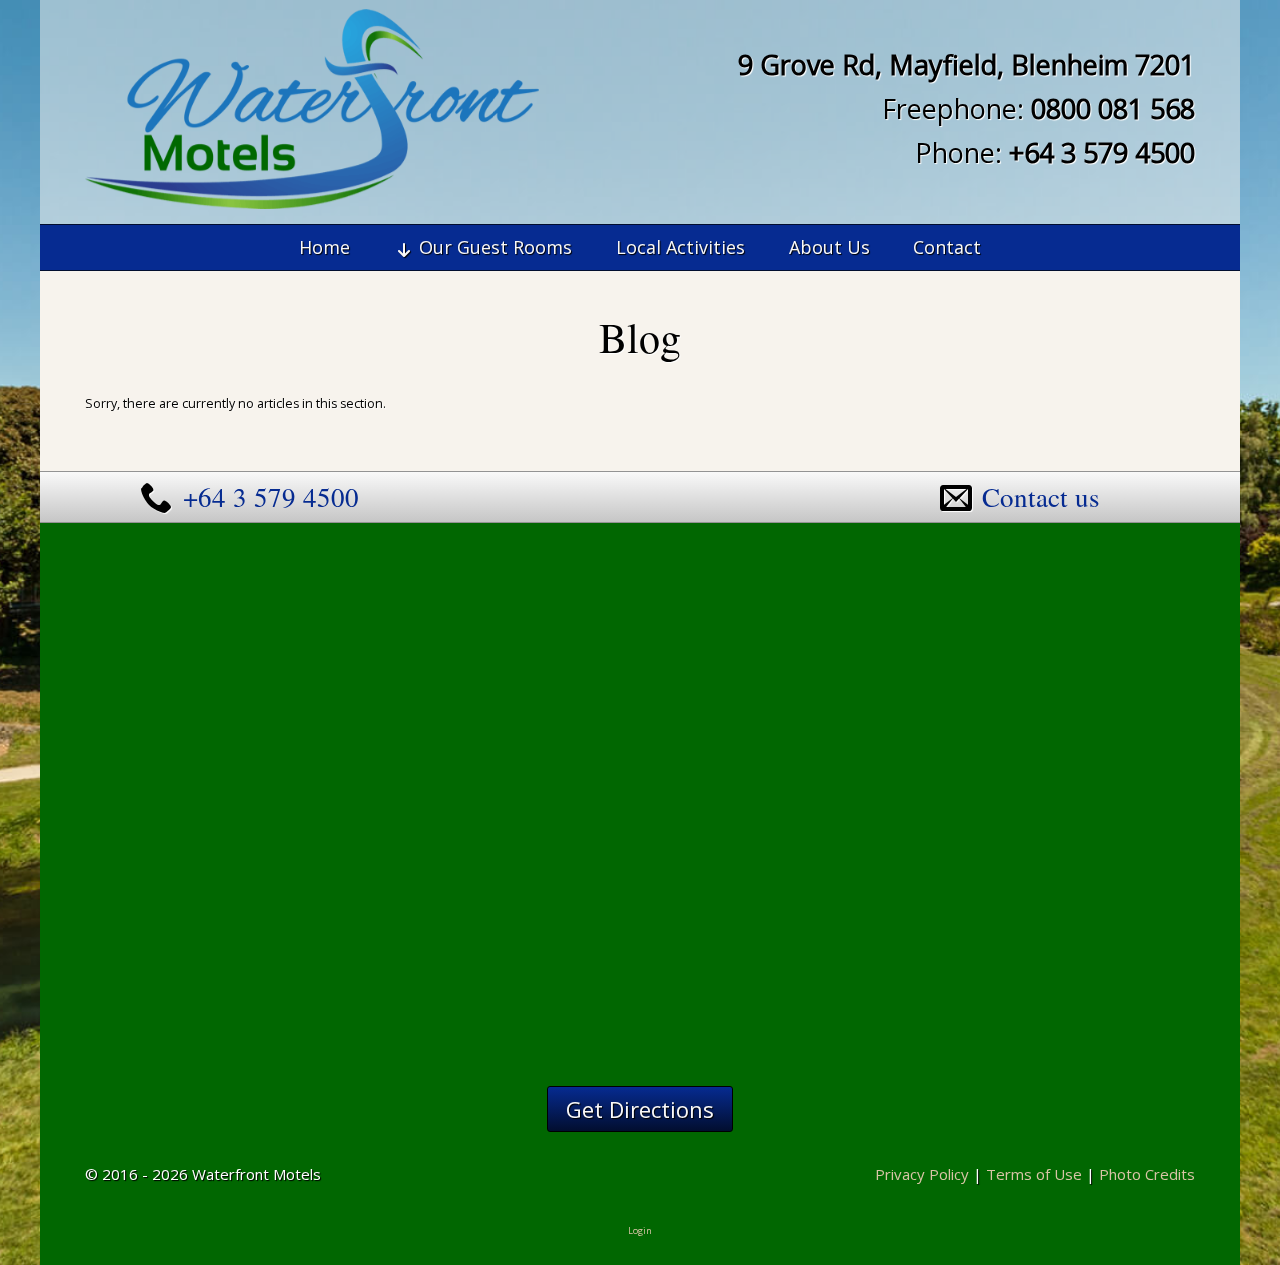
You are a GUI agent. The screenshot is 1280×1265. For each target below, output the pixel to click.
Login (640, 1230)
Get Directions (640, 1109)
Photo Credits (1147, 1174)
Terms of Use (1034, 1174)
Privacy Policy (922, 1174)
